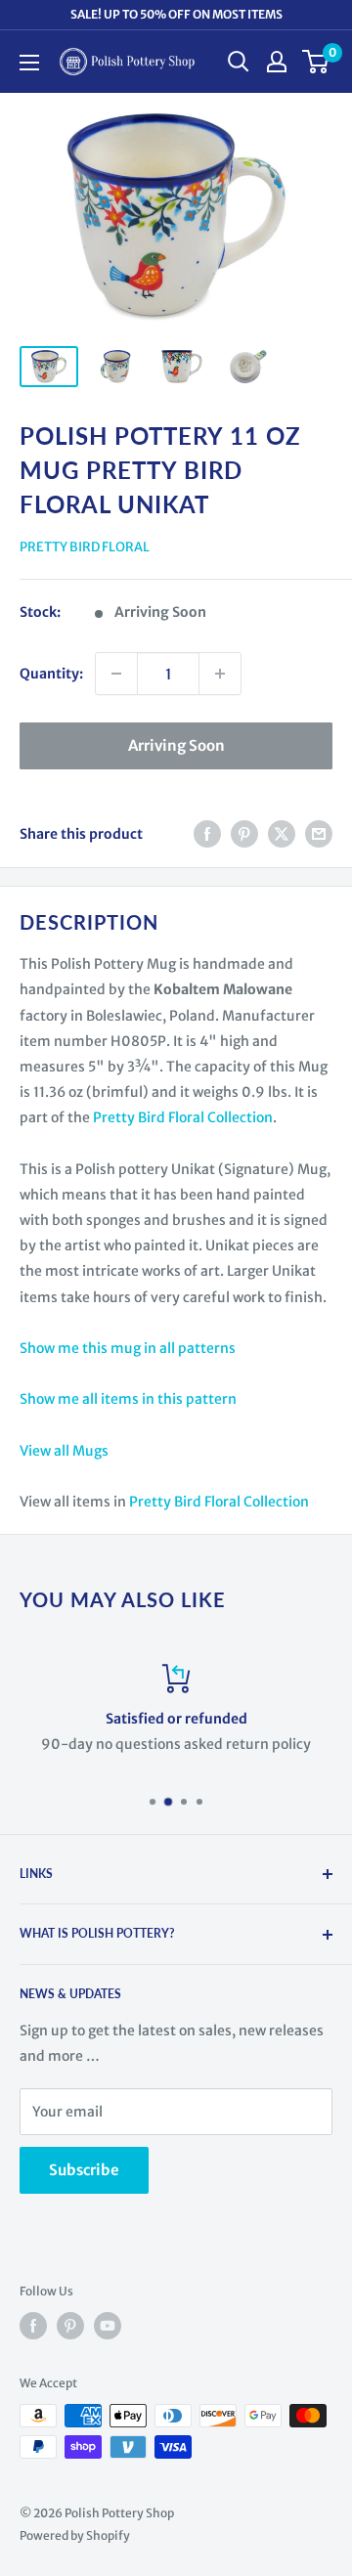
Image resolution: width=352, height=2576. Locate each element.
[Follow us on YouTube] (108, 2326)
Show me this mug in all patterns (128, 1348)
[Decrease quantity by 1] (116, 674)
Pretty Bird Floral (85, 547)
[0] (316, 62)
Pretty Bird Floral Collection (183, 1117)
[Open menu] (29, 63)
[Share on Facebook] (207, 834)
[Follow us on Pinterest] (70, 2326)
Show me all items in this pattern (128, 1399)
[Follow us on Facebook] (33, 2326)
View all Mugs (64, 1451)
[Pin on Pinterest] (244, 834)
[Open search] (239, 62)
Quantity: (51, 674)
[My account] (277, 62)
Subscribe (84, 2170)
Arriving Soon (176, 745)
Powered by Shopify (75, 2535)
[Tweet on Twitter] (282, 834)
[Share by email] (319, 834)
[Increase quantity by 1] (220, 674)
